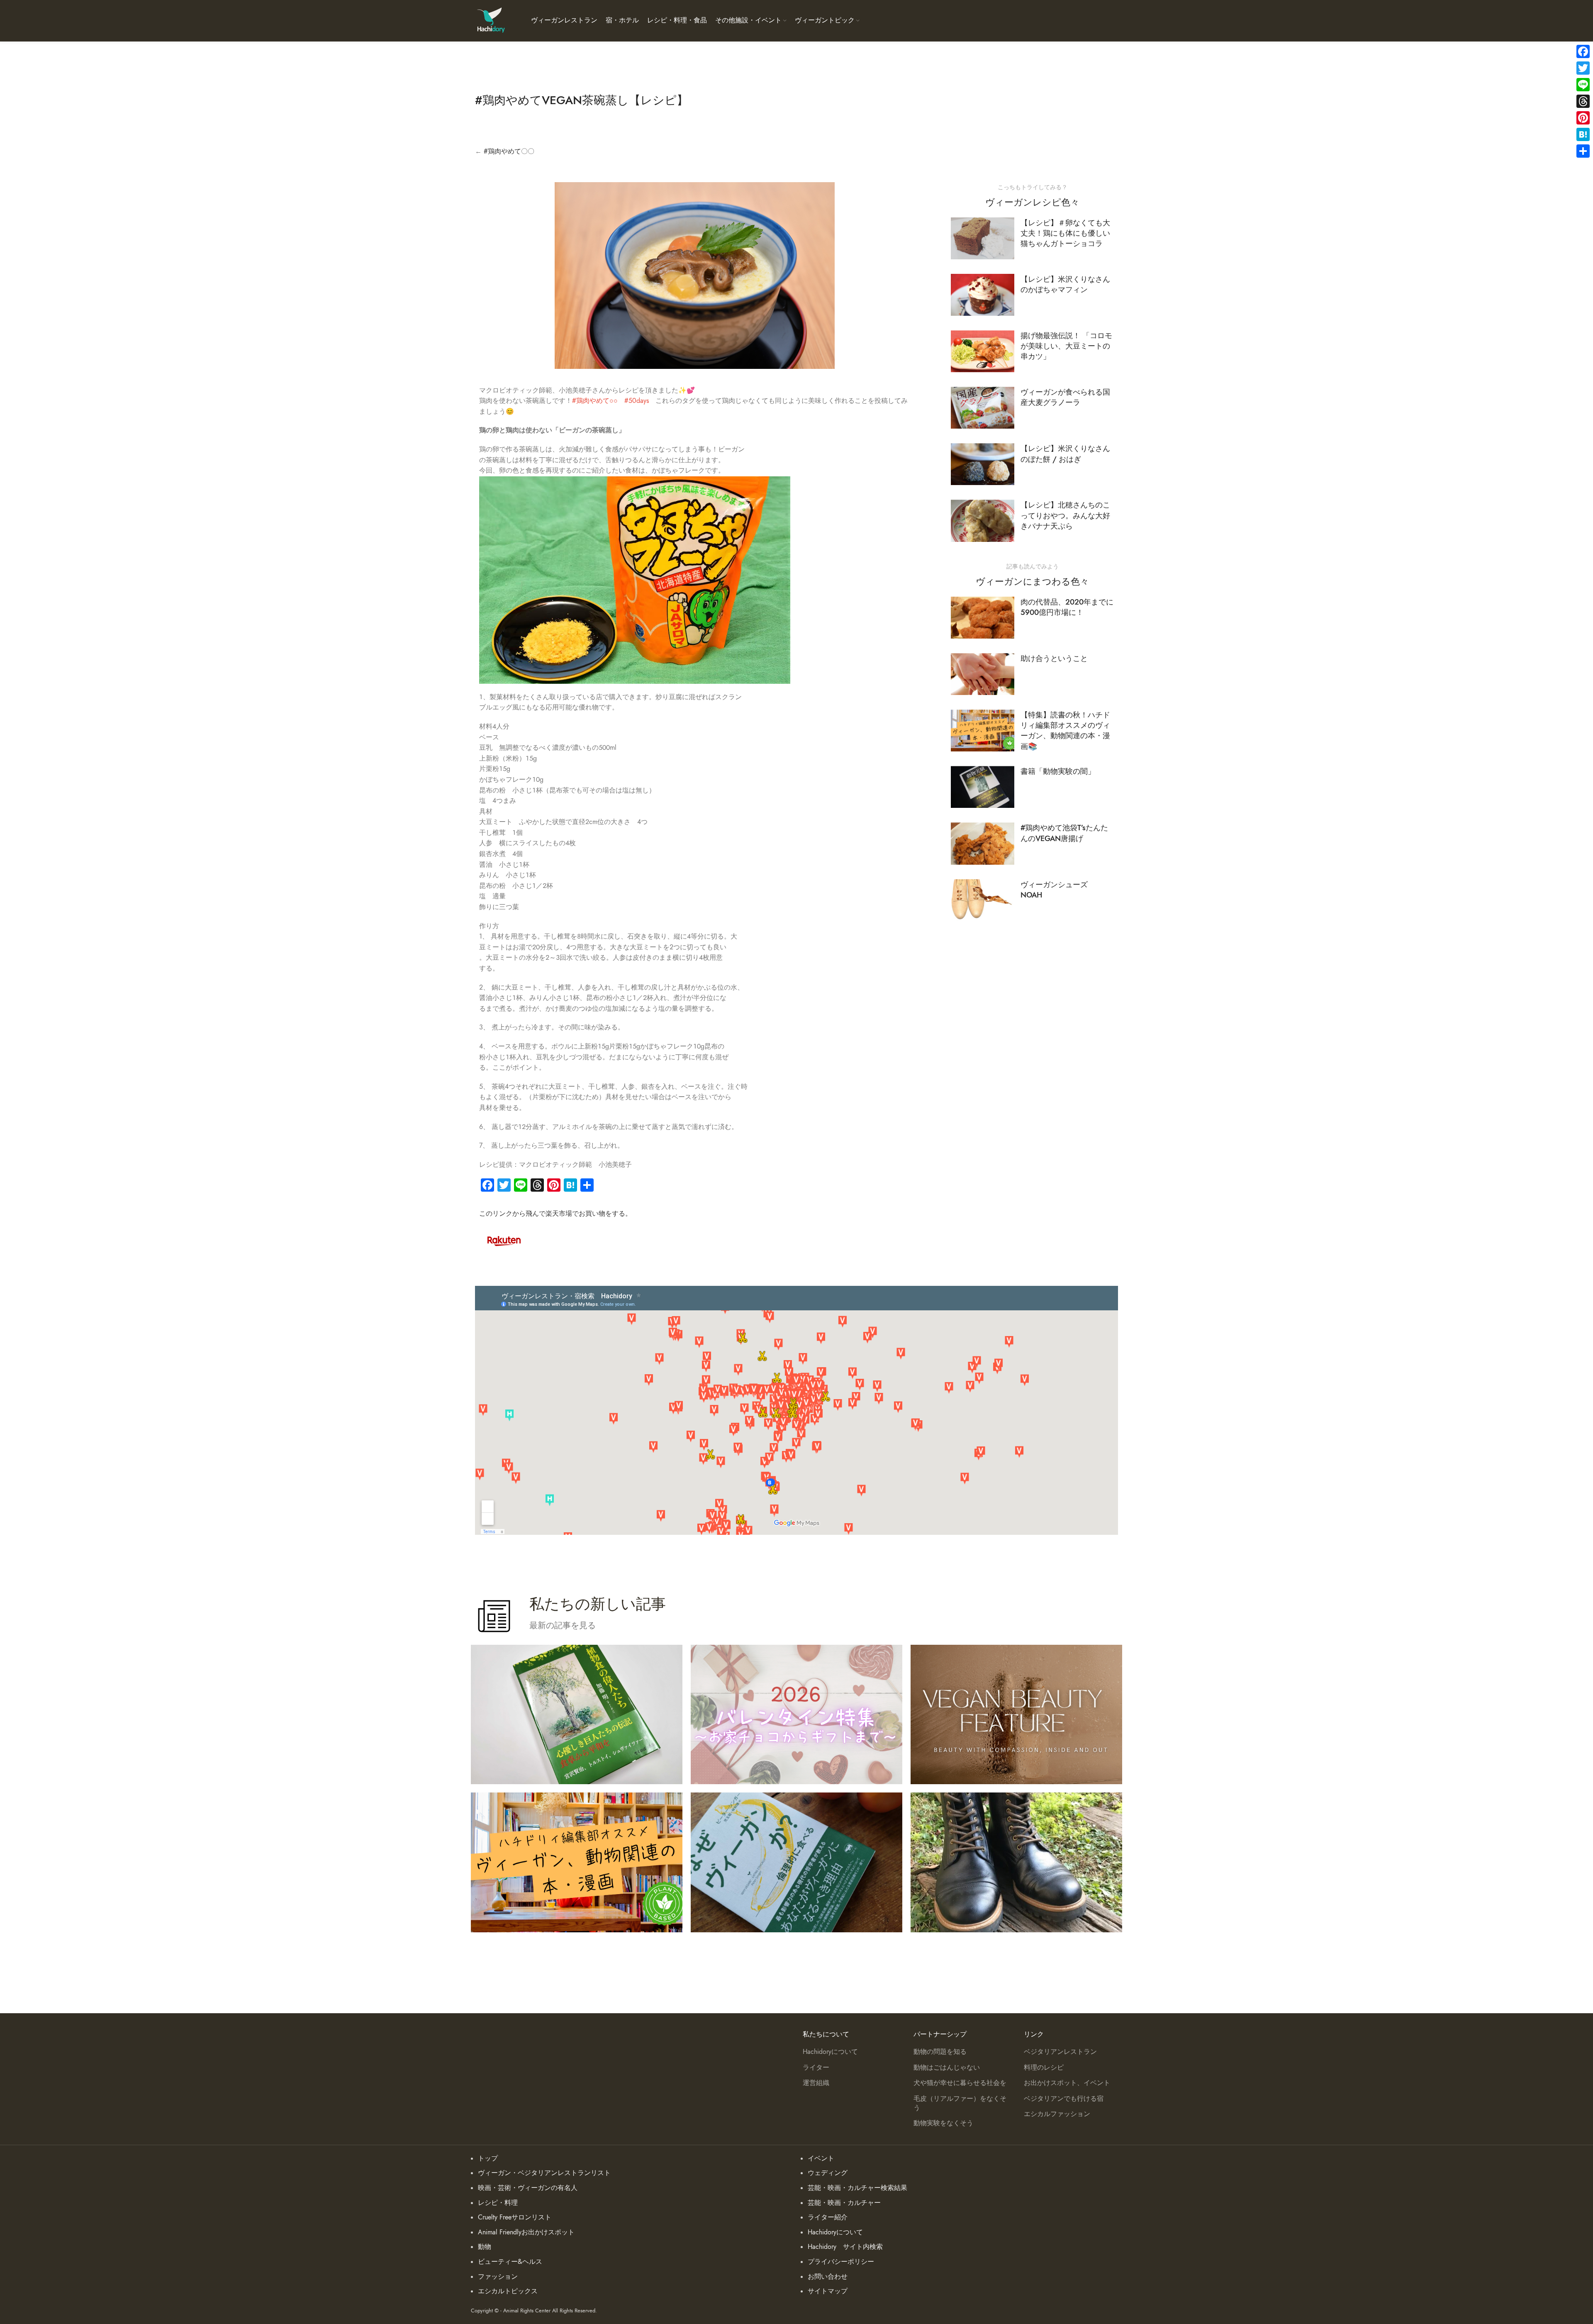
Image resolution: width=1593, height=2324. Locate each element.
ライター (816, 2068)
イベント (821, 2158)
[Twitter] (1583, 68)
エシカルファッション (1057, 2114)
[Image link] (504, 1240)
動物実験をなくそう (943, 2123)
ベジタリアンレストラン (1060, 2052)
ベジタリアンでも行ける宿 (1064, 2099)
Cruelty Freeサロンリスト (515, 2217)
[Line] (1583, 85)
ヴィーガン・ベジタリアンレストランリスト (544, 2173)
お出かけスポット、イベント (1067, 2083)
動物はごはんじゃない (947, 2068)
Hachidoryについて (830, 2052)
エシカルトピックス (508, 2291)
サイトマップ (828, 2291)
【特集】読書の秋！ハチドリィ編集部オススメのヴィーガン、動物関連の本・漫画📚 (1065, 730)
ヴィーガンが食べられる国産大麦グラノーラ (1065, 397)
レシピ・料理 (498, 2203)
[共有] (1583, 151)
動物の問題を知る (940, 2052)
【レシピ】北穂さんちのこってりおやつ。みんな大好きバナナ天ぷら (1065, 515)
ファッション (498, 2277)
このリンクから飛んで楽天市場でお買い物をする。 (555, 1214)
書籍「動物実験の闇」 (1058, 771)
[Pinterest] (1583, 118)
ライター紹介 (828, 2217)
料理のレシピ (1044, 2068)
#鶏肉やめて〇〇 (509, 151)
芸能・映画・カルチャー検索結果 (857, 2188)
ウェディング (828, 2173)
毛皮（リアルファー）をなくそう (960, 2103)
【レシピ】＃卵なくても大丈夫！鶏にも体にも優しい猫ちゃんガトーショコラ (1065, 233)
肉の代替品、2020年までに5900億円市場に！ (1067, 607)
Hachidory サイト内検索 (845, 2247)
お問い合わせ (828, 2277)
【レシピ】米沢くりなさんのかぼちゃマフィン (1065, 284)
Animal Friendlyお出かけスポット (526, 2232)
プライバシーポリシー (841, 2262)
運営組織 (816, 2083)
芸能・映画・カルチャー (844, 2203)
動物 (485, 2247)
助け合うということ (1054, 658)
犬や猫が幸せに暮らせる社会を (960, 2083)
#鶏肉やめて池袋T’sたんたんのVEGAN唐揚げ (1064, 833)
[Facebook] (1583, 51)
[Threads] (1583, 101)
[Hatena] (1583, 134)
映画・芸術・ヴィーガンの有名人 (528, 2188)
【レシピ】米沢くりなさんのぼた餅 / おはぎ (1065, 454)
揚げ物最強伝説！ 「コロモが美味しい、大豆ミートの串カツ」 (1066, 346)
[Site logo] (491, 20)
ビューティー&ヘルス (510, 2262)
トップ (488, 2158)
